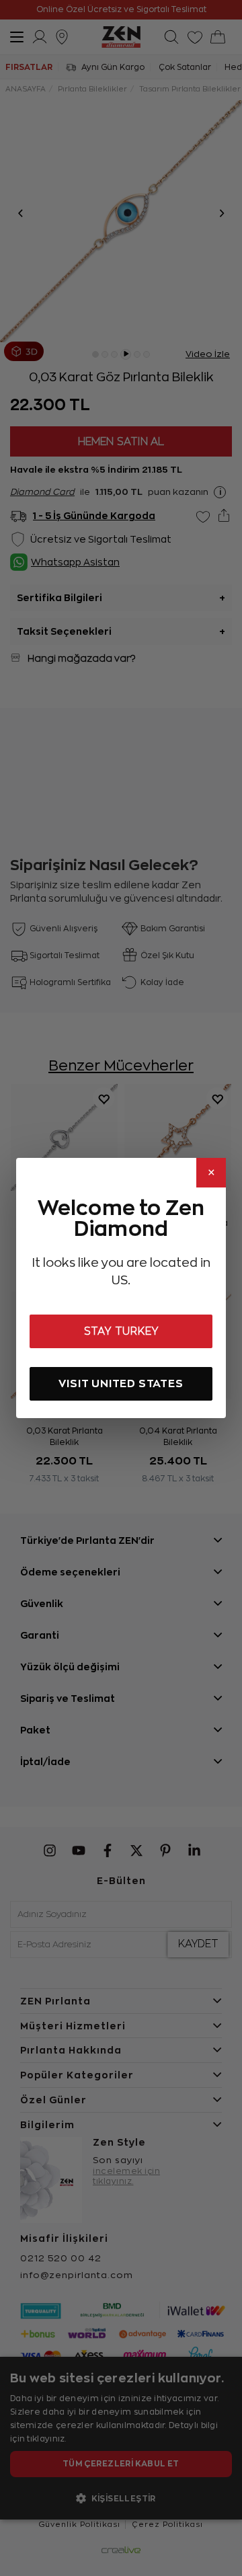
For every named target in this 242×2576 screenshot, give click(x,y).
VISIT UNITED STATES (121, 1383)
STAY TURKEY (121, 1331)
